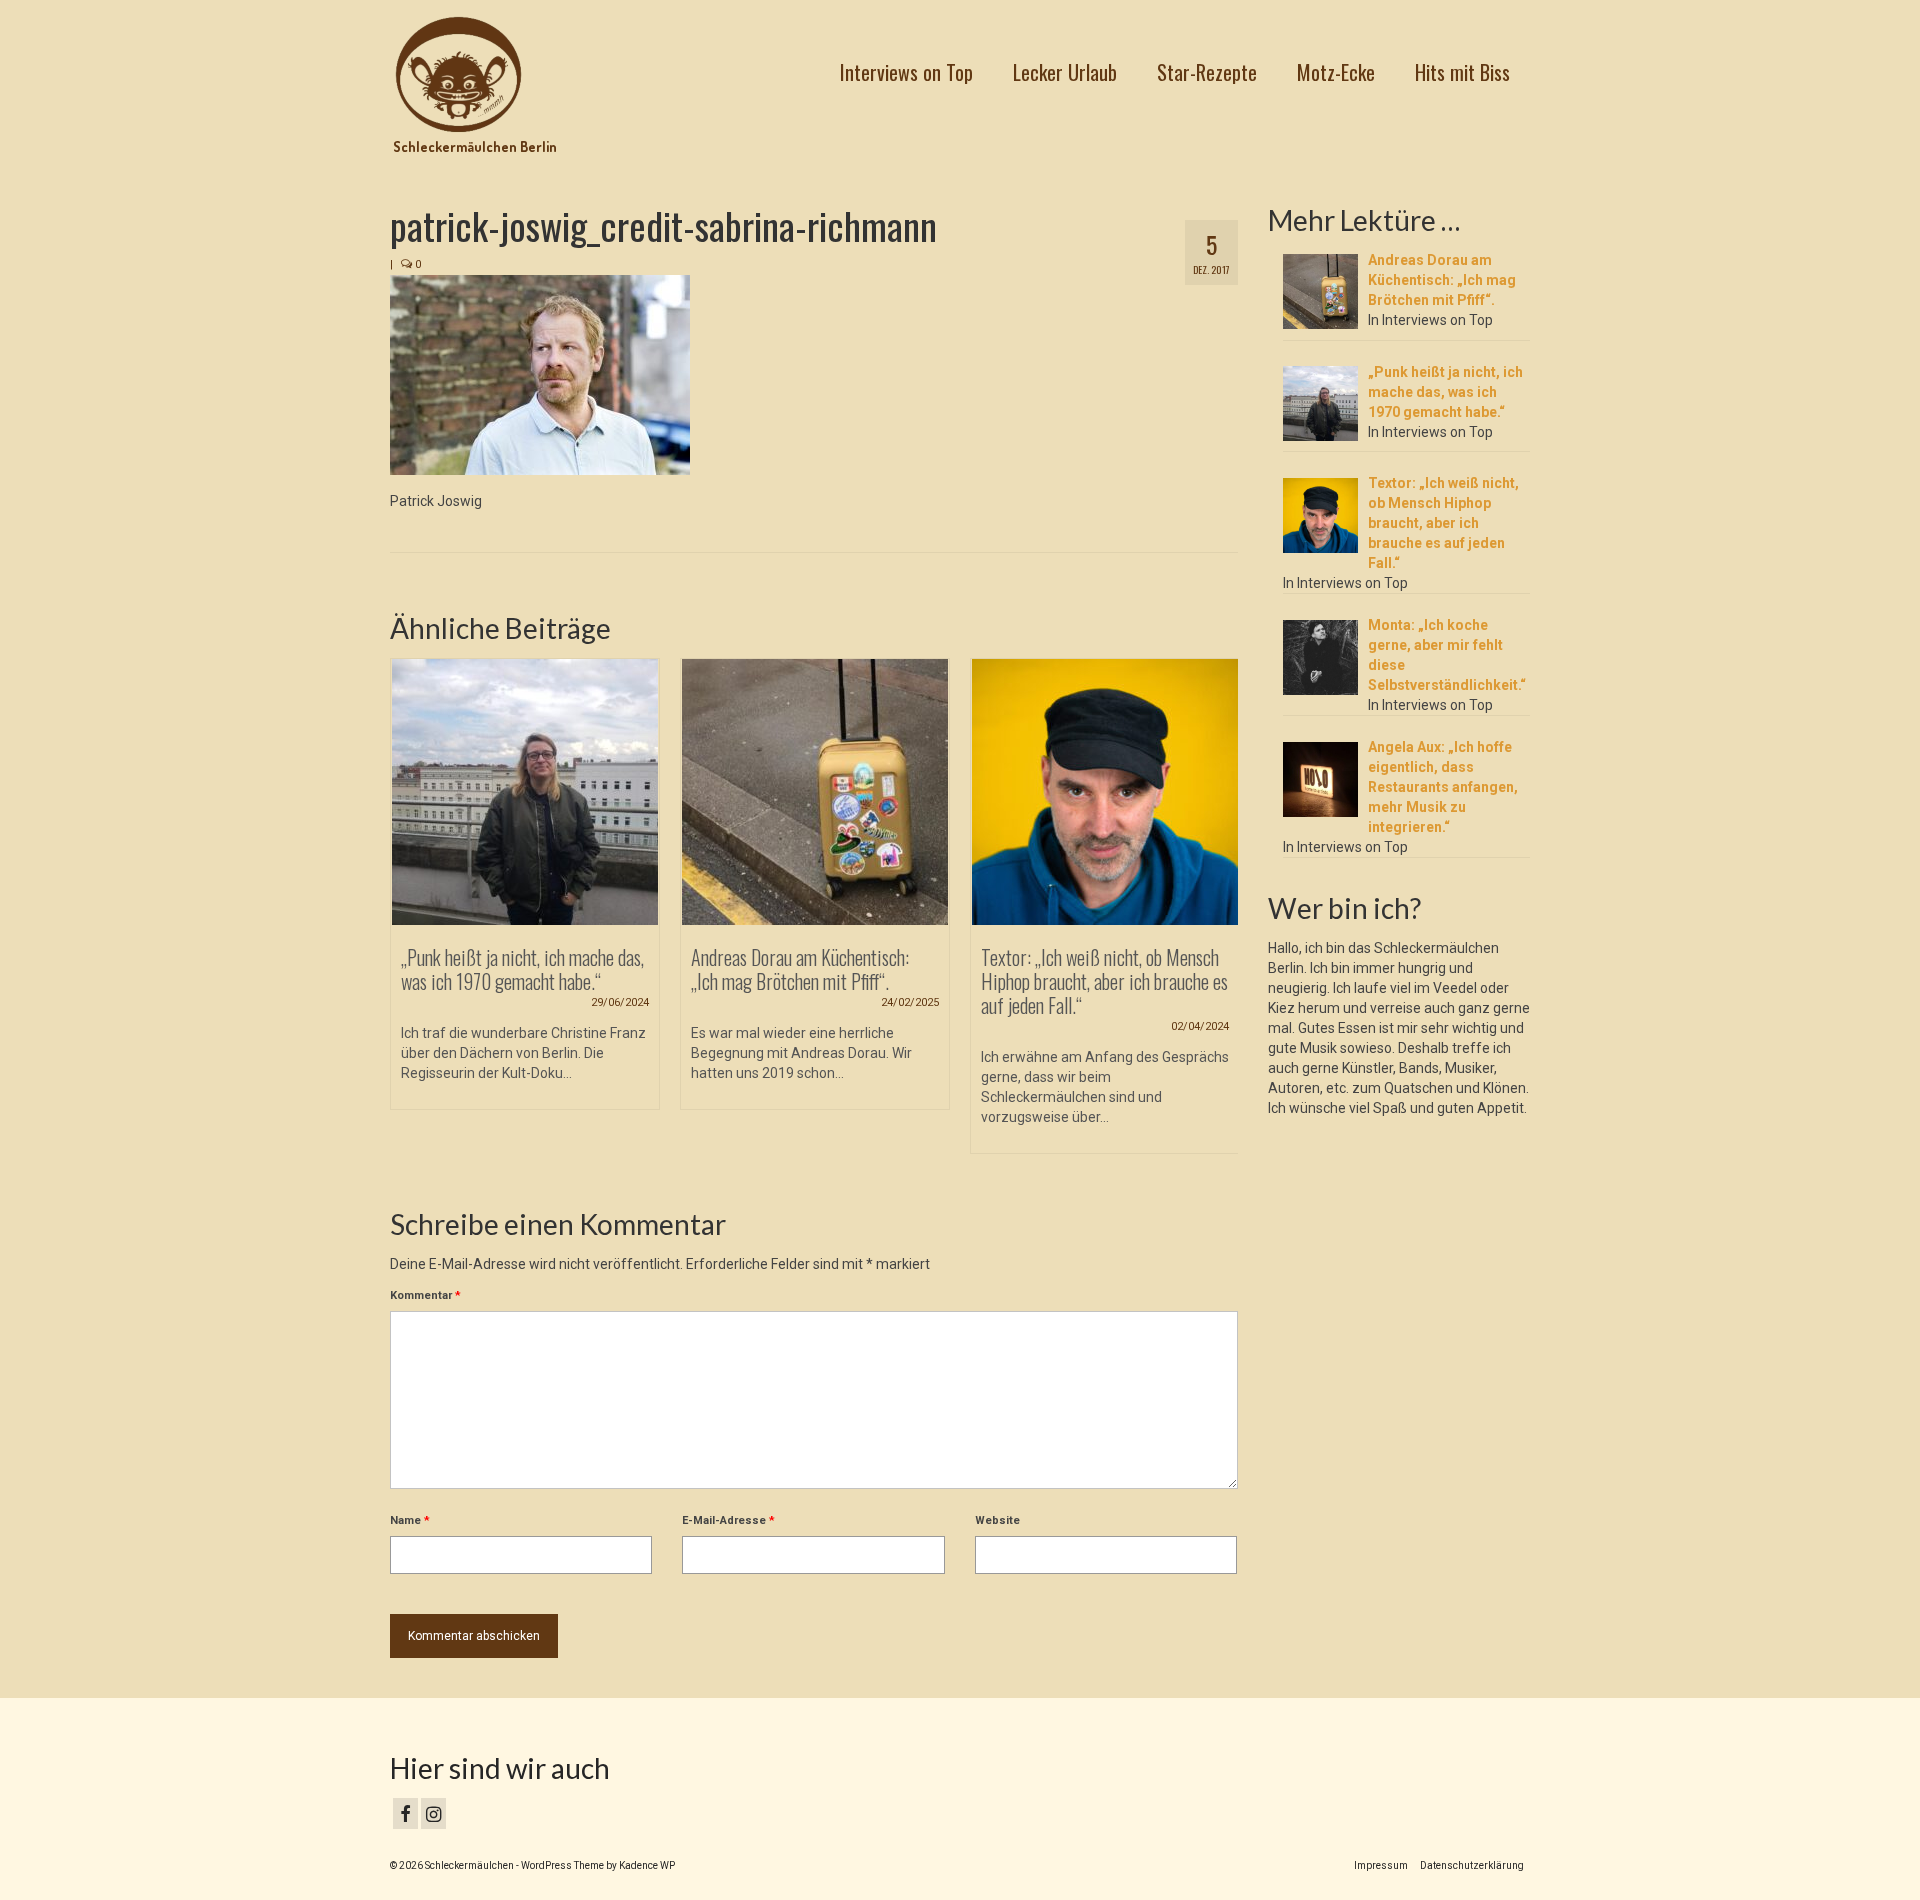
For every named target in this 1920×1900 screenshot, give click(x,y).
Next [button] (1220, 916)
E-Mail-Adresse (728, 1520)
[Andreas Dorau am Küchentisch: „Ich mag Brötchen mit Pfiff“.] (525, 792)
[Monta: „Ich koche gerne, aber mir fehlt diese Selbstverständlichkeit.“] (1105, 792)
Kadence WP (647, 1865)
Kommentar (425, 1295)
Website (997, 1520)
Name (410, 1520)
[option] (525, 894)
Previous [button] (407, 916)
